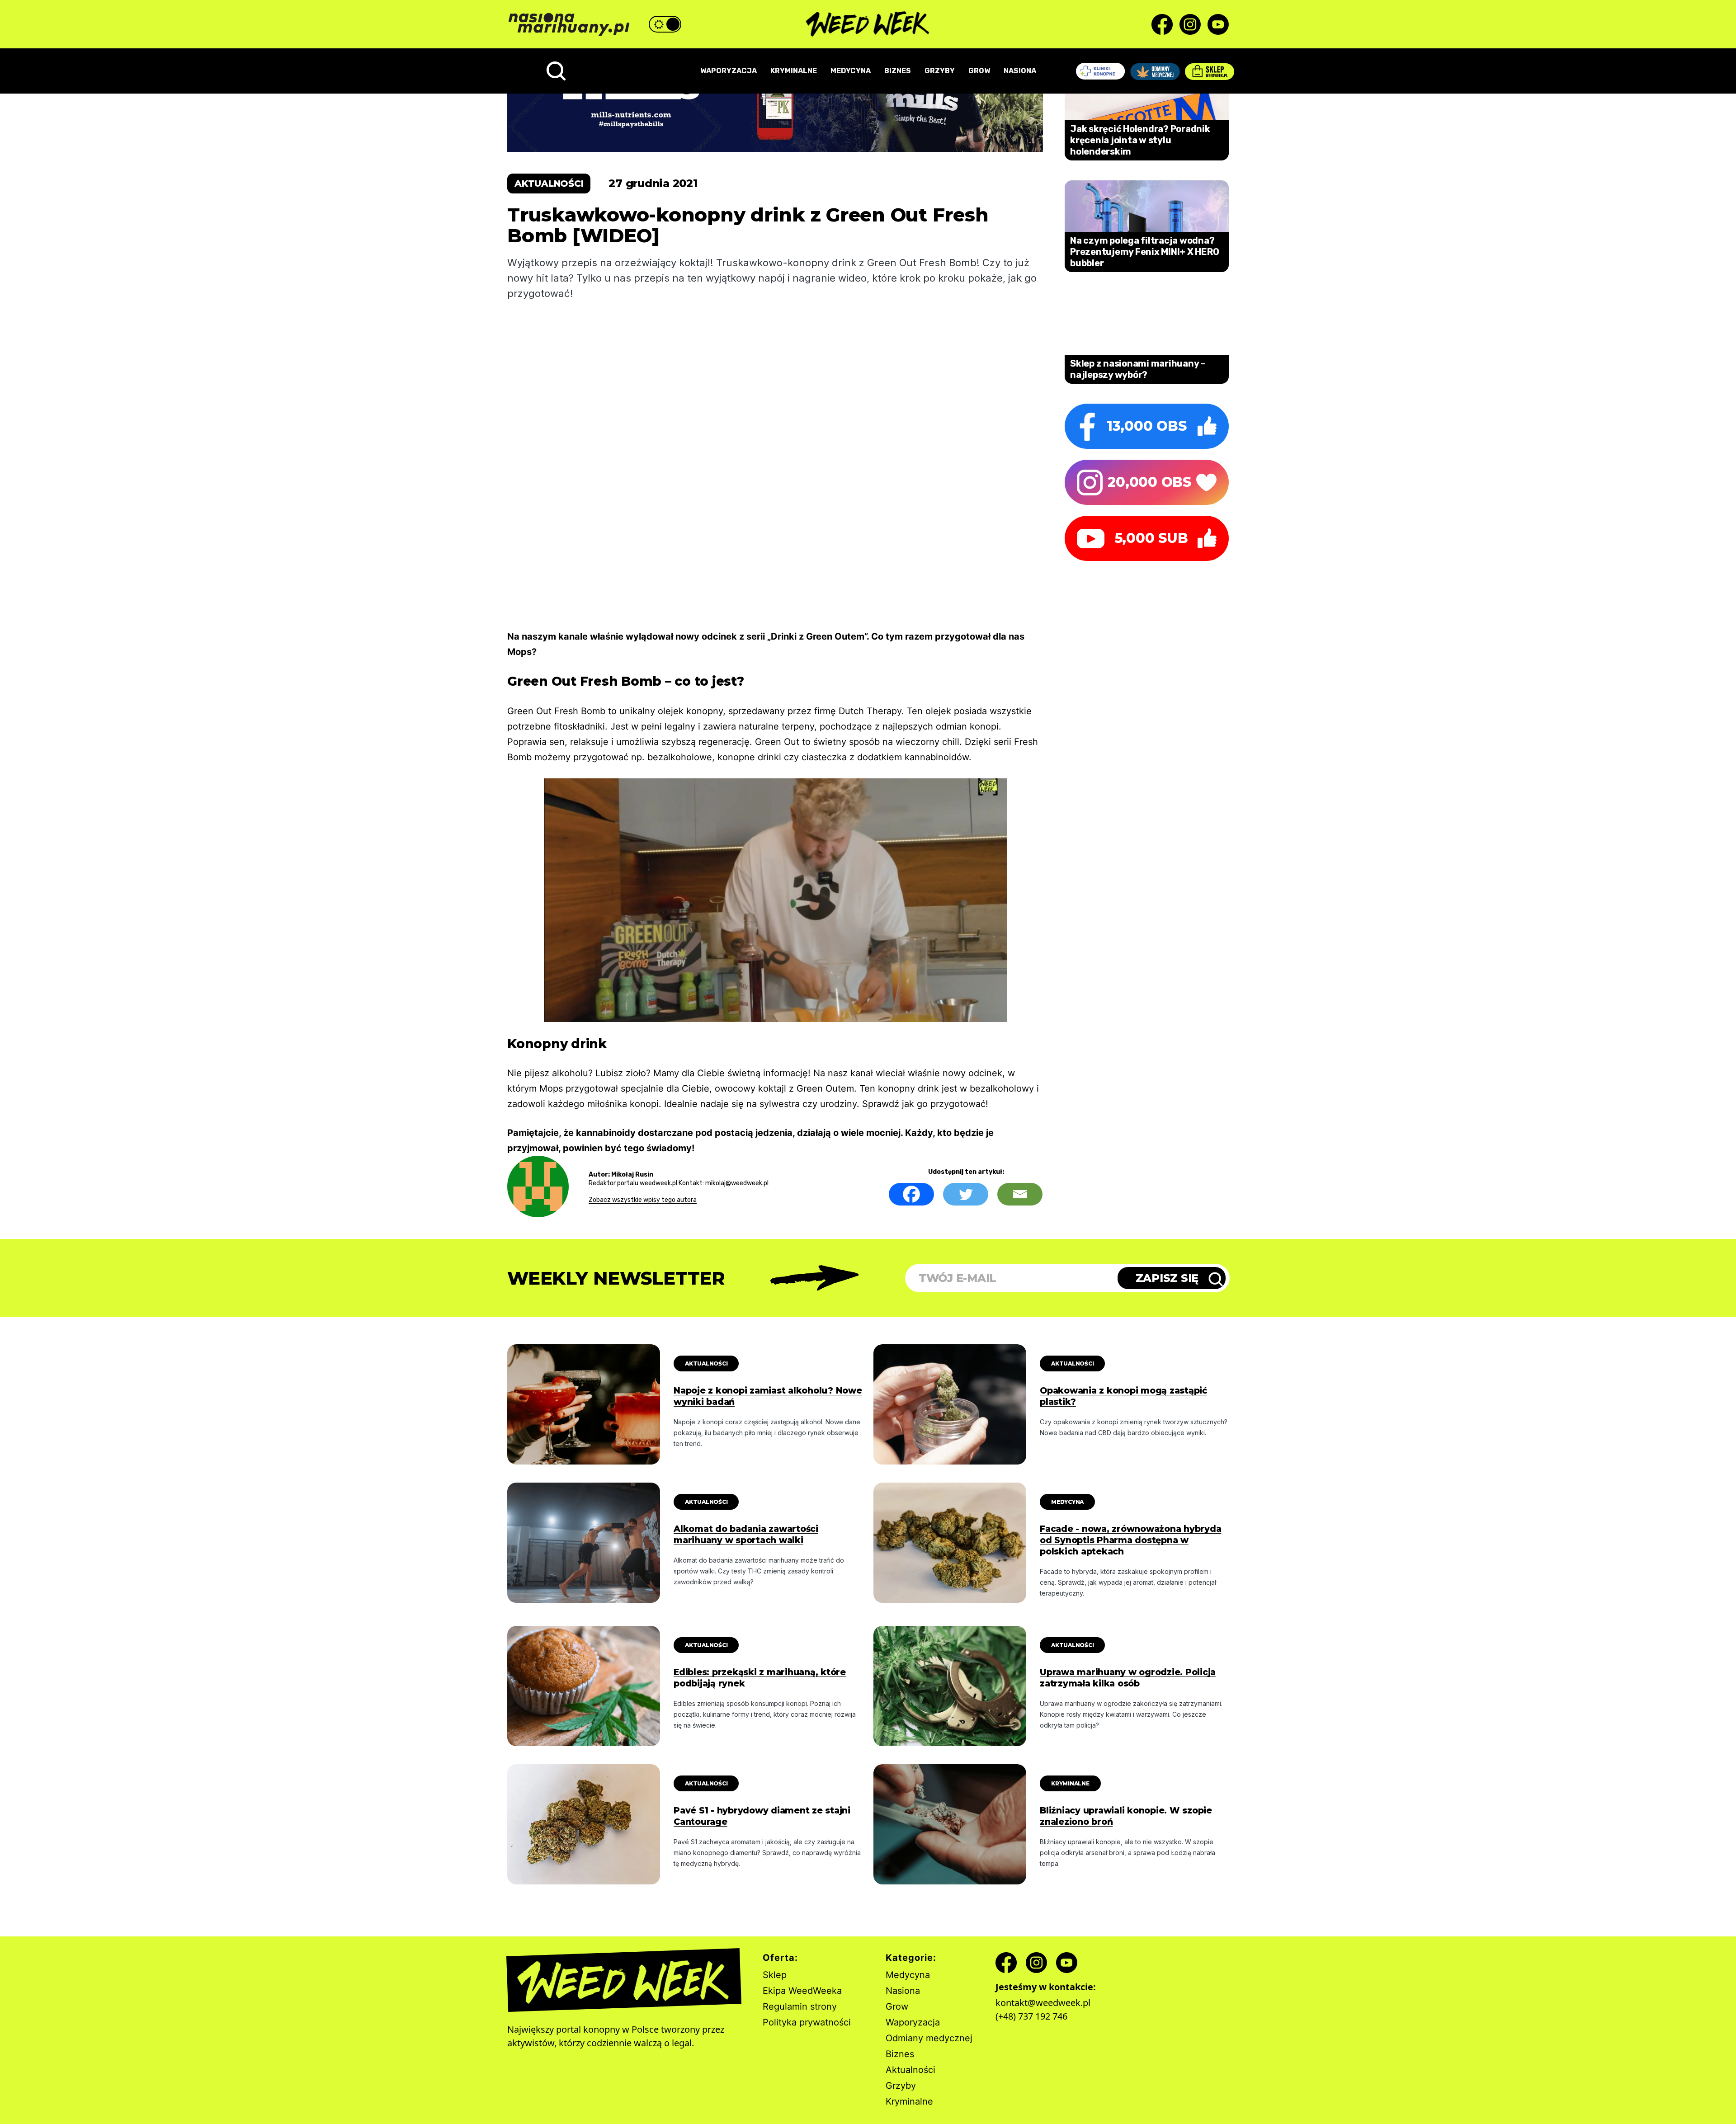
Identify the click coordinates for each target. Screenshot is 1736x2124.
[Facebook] (911, 1194)
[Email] (1020, 1194)
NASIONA (1020, 71)
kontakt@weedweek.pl (1043, 2003)
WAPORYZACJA (729, 71)
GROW (979, 71)
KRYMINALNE (794, 71)
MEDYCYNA (851, 71)
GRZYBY (940, 71)
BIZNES (898, 71)
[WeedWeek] (868, 24)
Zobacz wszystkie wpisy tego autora (643, 1200)
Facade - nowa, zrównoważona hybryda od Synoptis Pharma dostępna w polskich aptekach (1130, 1540)
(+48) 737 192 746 (1031, 2016)
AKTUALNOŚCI (706, 1363)
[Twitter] (966, 1194)
